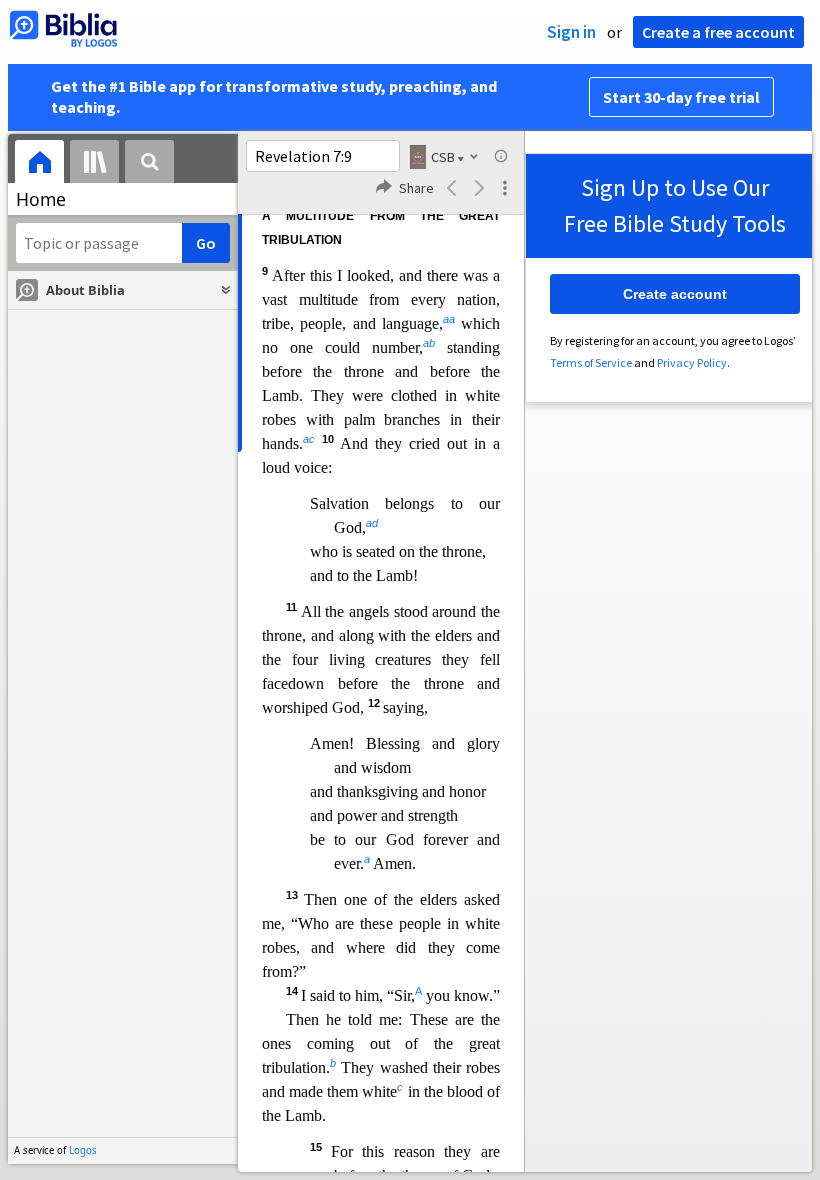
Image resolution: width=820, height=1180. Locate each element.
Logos (83, 1150)
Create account (675, 294)
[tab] (39, 164)
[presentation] (39, 164)
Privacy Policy (692, 362)
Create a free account (718, 32)
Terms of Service (591, 362)
